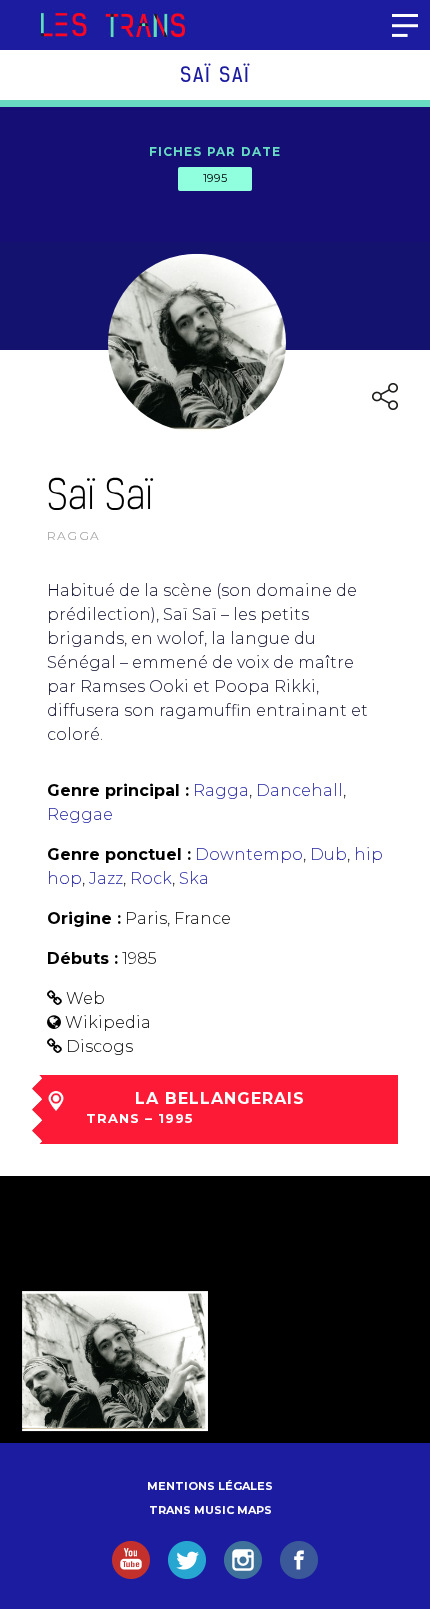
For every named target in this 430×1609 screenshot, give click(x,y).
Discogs (99, 1046)
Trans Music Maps (210, 1510)
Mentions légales (210, 1486)
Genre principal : (118, 790)
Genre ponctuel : (119, 854)
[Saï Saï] (115, 1361)
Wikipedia (108, 1022)
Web (85, 998)
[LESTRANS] (112, 25)
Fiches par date (215, 151)
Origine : (84, 918)
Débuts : (82, 958)
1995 (215, 178)
